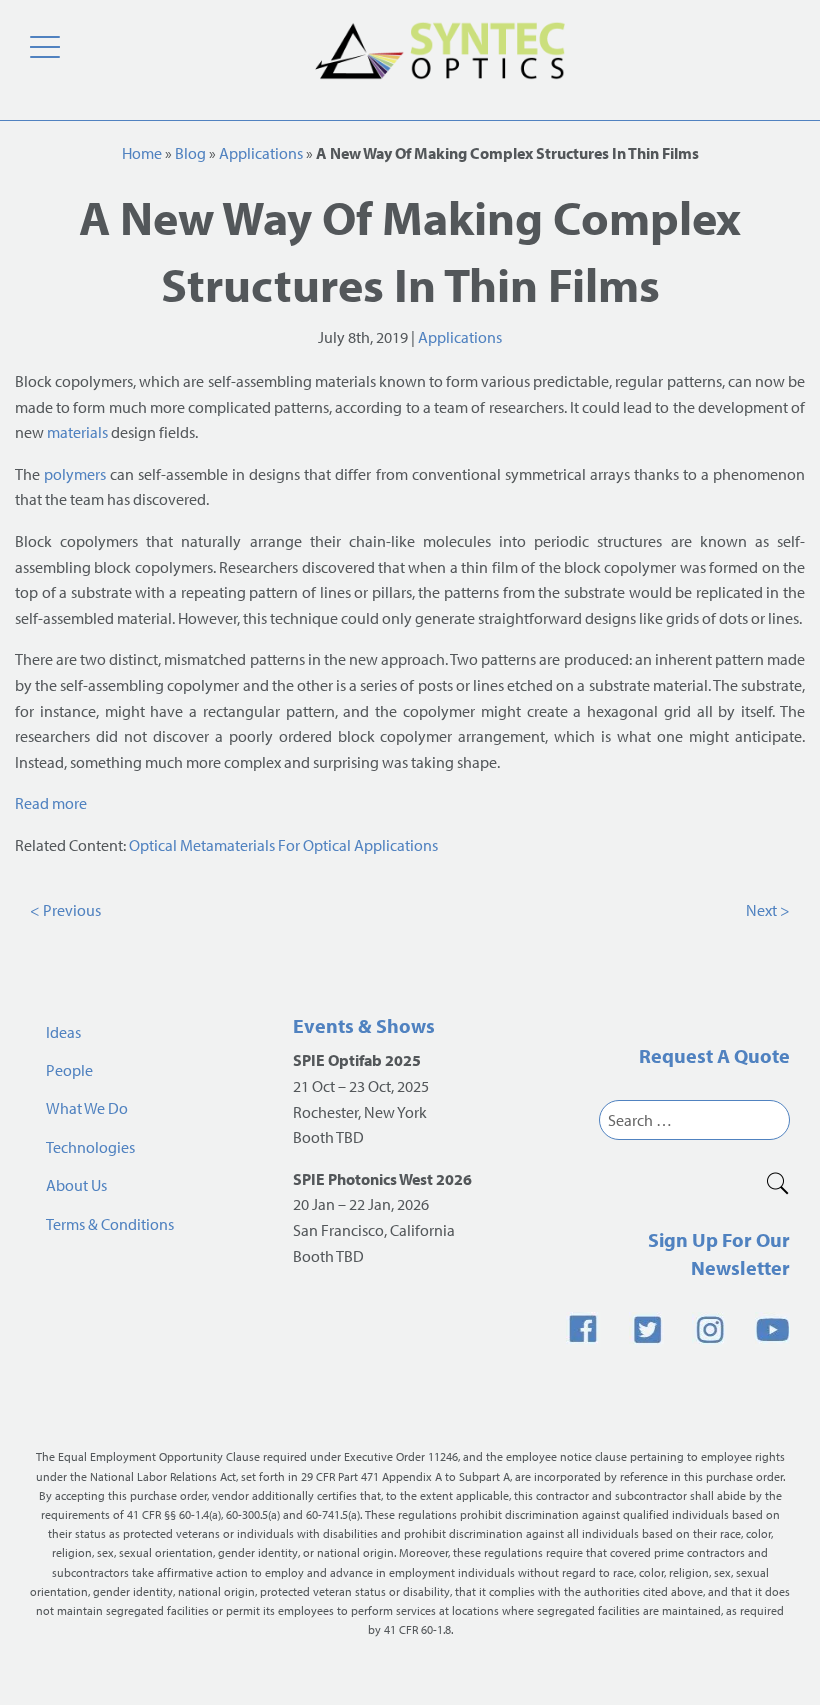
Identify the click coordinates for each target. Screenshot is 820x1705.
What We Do (87, 1108)
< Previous (65, 910)
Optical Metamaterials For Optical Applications (283, 845)
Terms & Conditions (110, 1224)
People (69, 1070)
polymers (75, 474)
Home (142, 153)
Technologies (90, 1147)
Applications (261, 153)
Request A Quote (714, 1055)
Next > (768, 910)
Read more (51, 803)
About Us (76, 1185)
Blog (190, 153)
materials (77, 432)
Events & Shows (364, 1025)
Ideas (63, 1032)
